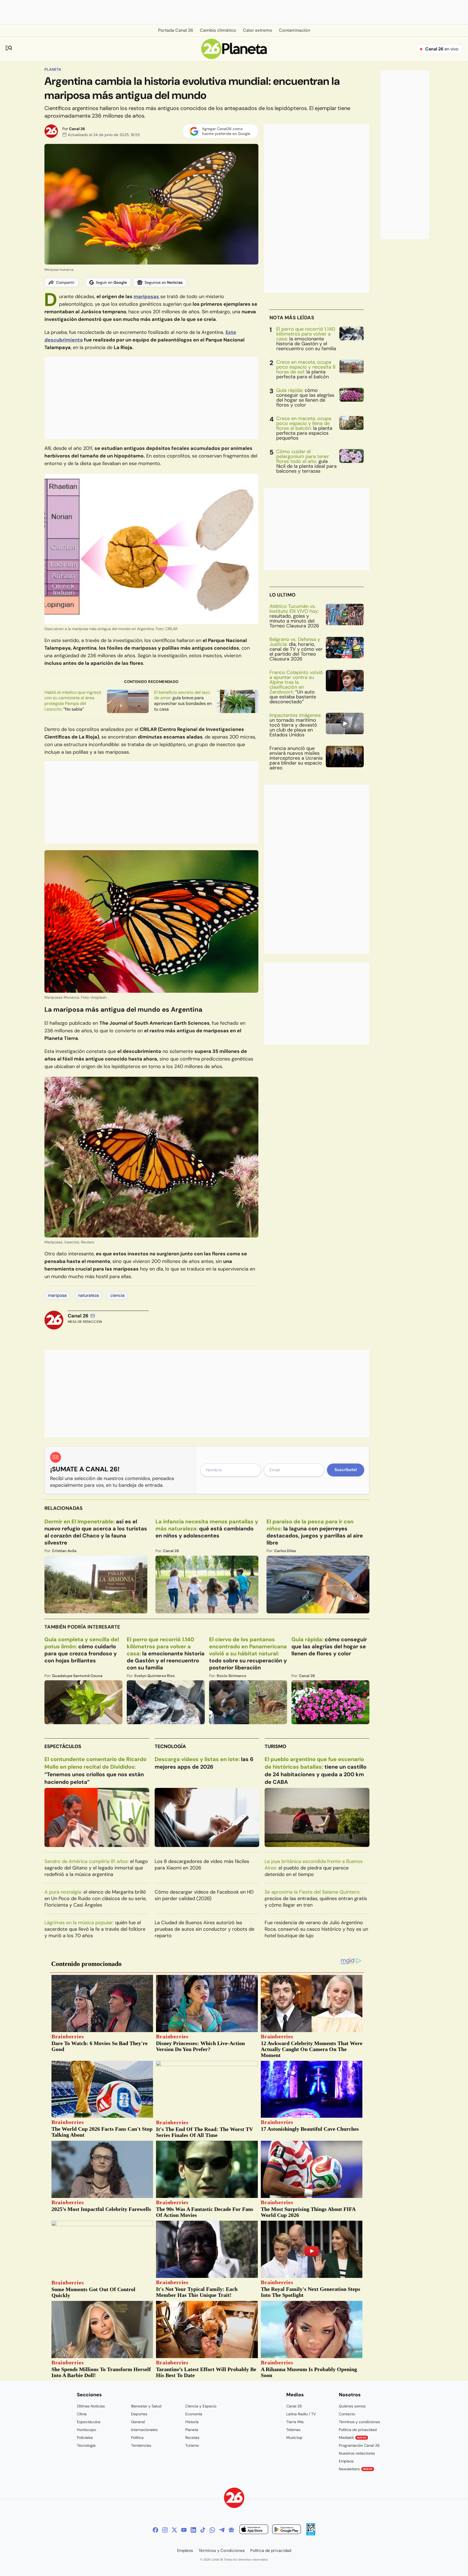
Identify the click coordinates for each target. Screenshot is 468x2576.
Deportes (139, 2414)
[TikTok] (203, 2530)
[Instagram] (165, 2530)
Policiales (85, 2438)
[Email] (93, 1316)
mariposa (57, 1295)
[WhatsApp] (212, 2530)
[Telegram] (222, 2530)
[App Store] (254, 2530)
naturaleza (88, 1295)
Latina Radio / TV (301, 2414)
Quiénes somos (352, 2406)
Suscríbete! (346, 1470)
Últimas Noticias (91, 2406)
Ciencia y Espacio (201, 2406)
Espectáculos (63, 1746)
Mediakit (353, 2438)
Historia (192, 2422)
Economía (194, 2414)
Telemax (293, 2430)
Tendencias (141, 2445)
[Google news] (231, 2530)
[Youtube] (184, 2530)
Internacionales (144, 2430)
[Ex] (174, 2530)
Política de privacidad (358, 2430)
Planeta (53, 69)
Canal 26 (77, 129)
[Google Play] (287, 2530)
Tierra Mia (295, 2422)
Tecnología (170, 1746)
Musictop (294, 2438)
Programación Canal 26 (359, 2445)
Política (137, 2438)
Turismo (275, 1746)
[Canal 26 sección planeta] (234, 58)
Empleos (346, 2461)
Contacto (347, 2414)
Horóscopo (87, 2430)
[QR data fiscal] (311, 2534)
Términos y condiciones (359, 2422)
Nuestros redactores (357, 2453)
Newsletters (356, 2469)
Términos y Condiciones (222, 2551)
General (138, 2422)
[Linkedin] (193, 2530)
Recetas (192, 2438)
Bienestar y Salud (146, 2406)
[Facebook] (155, 2530)
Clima (82, 2414)
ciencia (117, 1295)
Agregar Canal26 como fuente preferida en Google (226, 131)
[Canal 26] (234, 2499)
